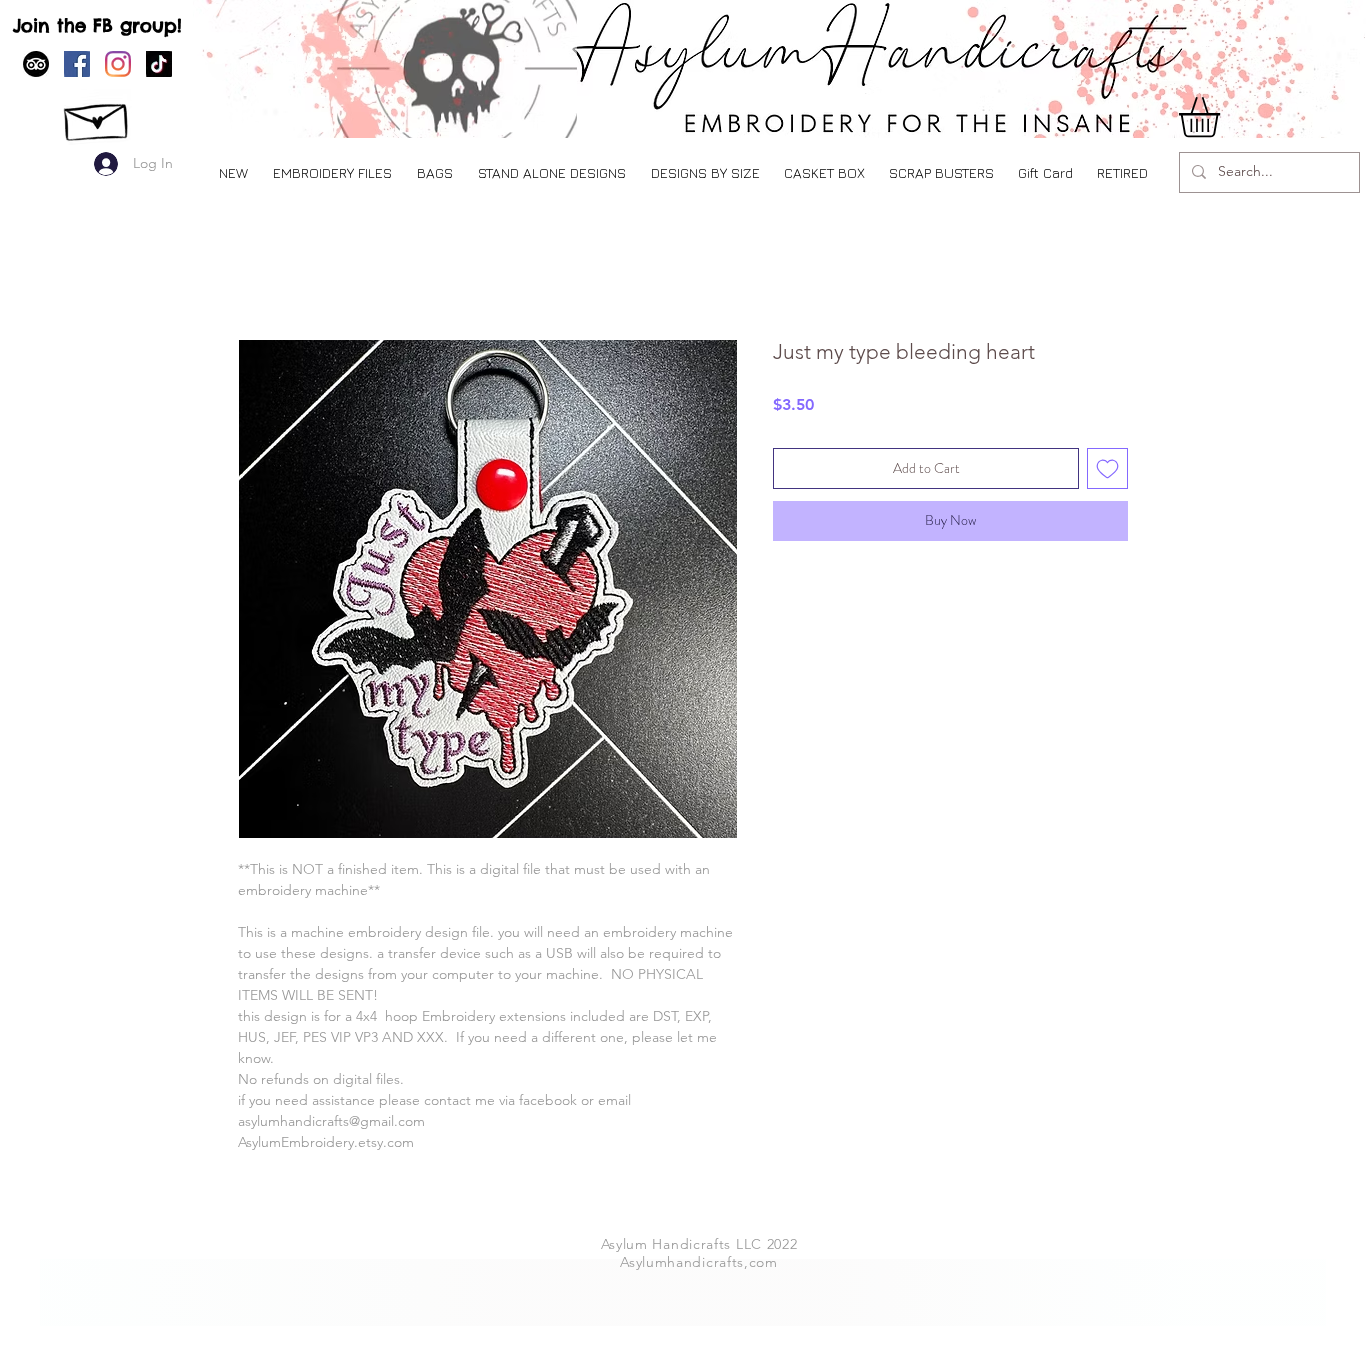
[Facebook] (77, 64)
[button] (332, 172)
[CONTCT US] (97, 117)
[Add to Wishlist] (1107, 468)
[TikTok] (159, 64)
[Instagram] (118, 64)
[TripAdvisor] (36, 64)
